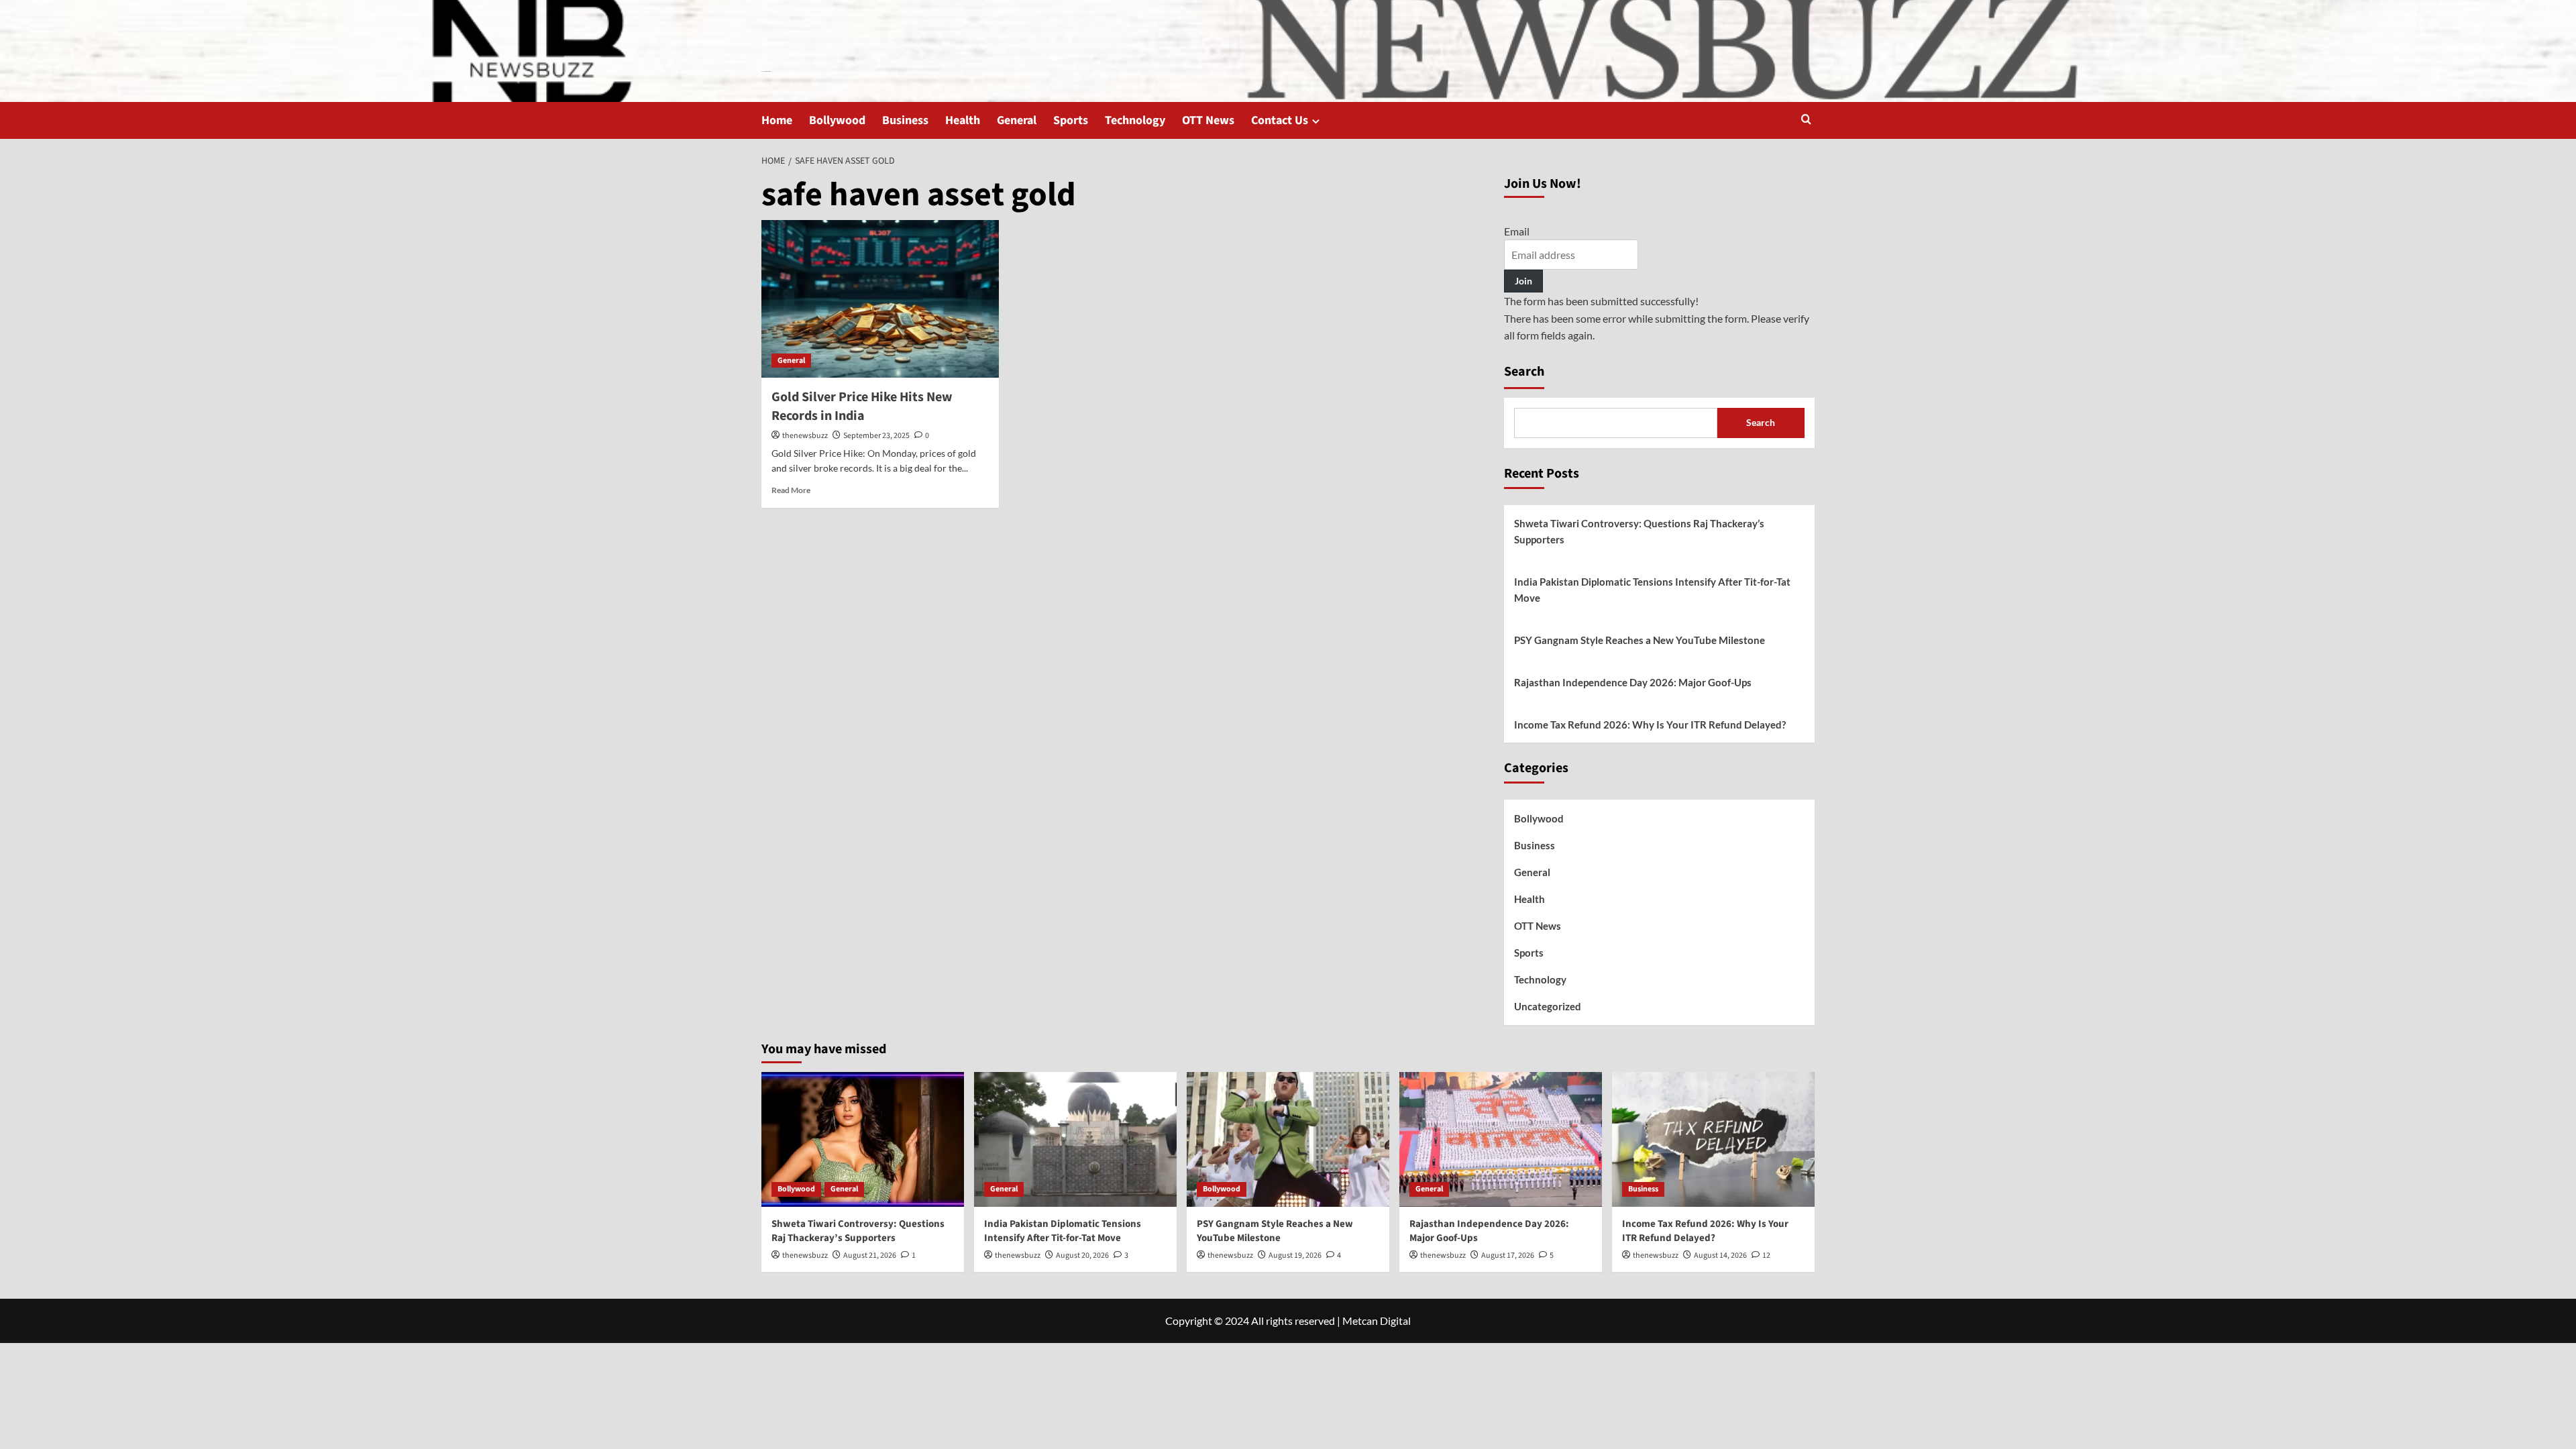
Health (963, 120)
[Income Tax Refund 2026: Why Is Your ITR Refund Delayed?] (1713, 1139)
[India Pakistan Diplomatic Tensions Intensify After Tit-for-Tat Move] (1075, 1139)
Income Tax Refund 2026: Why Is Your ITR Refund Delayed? (1650, 724)
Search (1524, 372)
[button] (1806, 120)
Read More (791, 490)
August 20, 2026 (1082, 1255)
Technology (1135, 120)
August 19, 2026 (1295, 1255)
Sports (1071, 120)
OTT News (1208, 120)
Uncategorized (1548, 1006)
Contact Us (1280, 120)
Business (905, 120)
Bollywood (837, 120)
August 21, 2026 (870, 1255)
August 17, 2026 (1508, 1255)
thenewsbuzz (805, 436)
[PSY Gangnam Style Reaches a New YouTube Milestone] (1288, 1139)
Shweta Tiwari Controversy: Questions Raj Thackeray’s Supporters (1639, 531)
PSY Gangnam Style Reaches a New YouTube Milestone (1640, 640)
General (1017, 120)
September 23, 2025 (876, 436)
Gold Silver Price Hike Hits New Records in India (862, 407)
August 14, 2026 (1720, 1255)
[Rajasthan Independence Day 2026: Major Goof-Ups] (1501, 1139)
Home (777, 120)
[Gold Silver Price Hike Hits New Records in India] (880, 299)
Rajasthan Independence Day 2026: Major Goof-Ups (1633, 682)
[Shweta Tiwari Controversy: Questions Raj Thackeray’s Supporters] (863, 1139)
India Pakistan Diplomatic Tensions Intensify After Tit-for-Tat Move (1652, 590)
